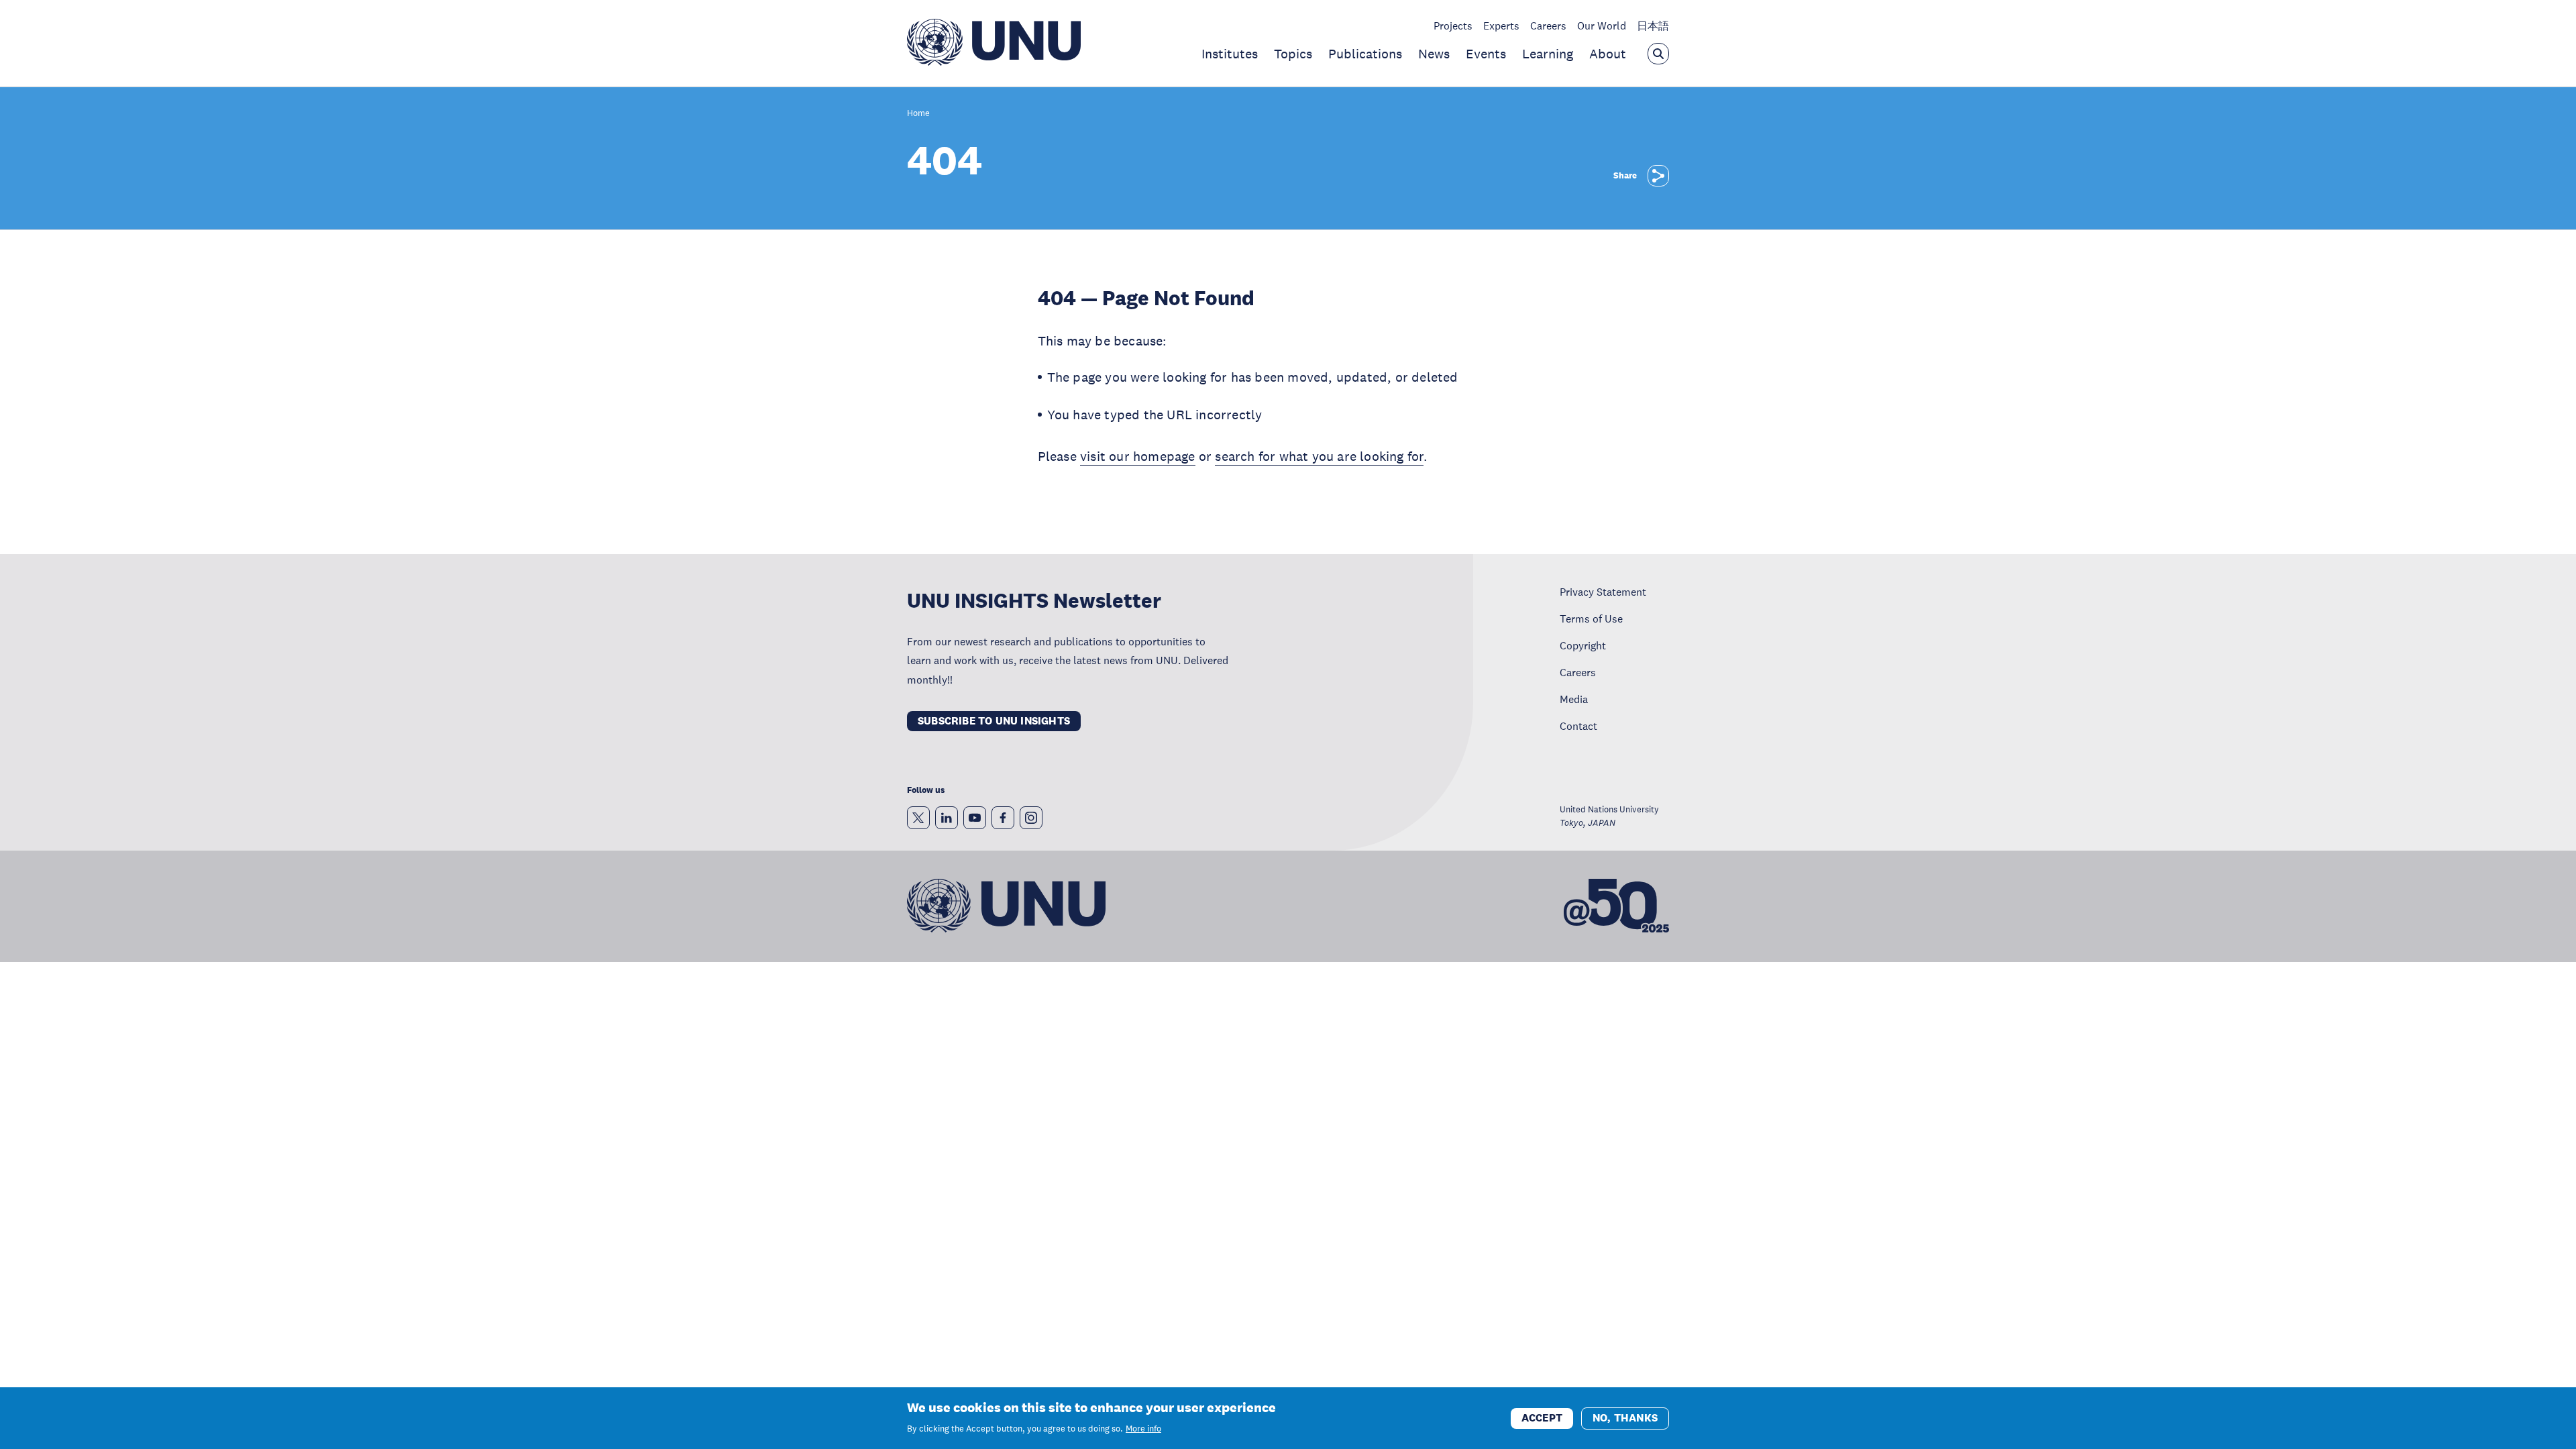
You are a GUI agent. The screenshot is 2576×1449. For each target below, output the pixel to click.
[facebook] (1003, 818)
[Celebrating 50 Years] (1616, 906)
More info (1143, 1429)
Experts (1501, 25)
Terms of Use (1591, 619)
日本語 (1653, 25)
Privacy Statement (1603, 592)
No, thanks (1625, 1417)
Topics (1293, 54)
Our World (1602, 25)
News (1434, 54)
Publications (1365, 54)
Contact (1578, 726)
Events (1486, 54)
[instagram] (1031, 818)
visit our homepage (1138, 456)
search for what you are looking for (1319, 456)
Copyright (1583, 645)
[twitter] (918, 818)
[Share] (1658, 176)
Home (918, 114)
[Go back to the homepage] (994, 62)
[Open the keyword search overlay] (1658, 54)
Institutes (1230, 54)
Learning (1548, 54)
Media (1574, 699)
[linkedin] (947, 818)
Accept (1542, 1417)
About (1608, 54)
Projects (1453, 25)
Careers (1548, 25)
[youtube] (975, 818)
